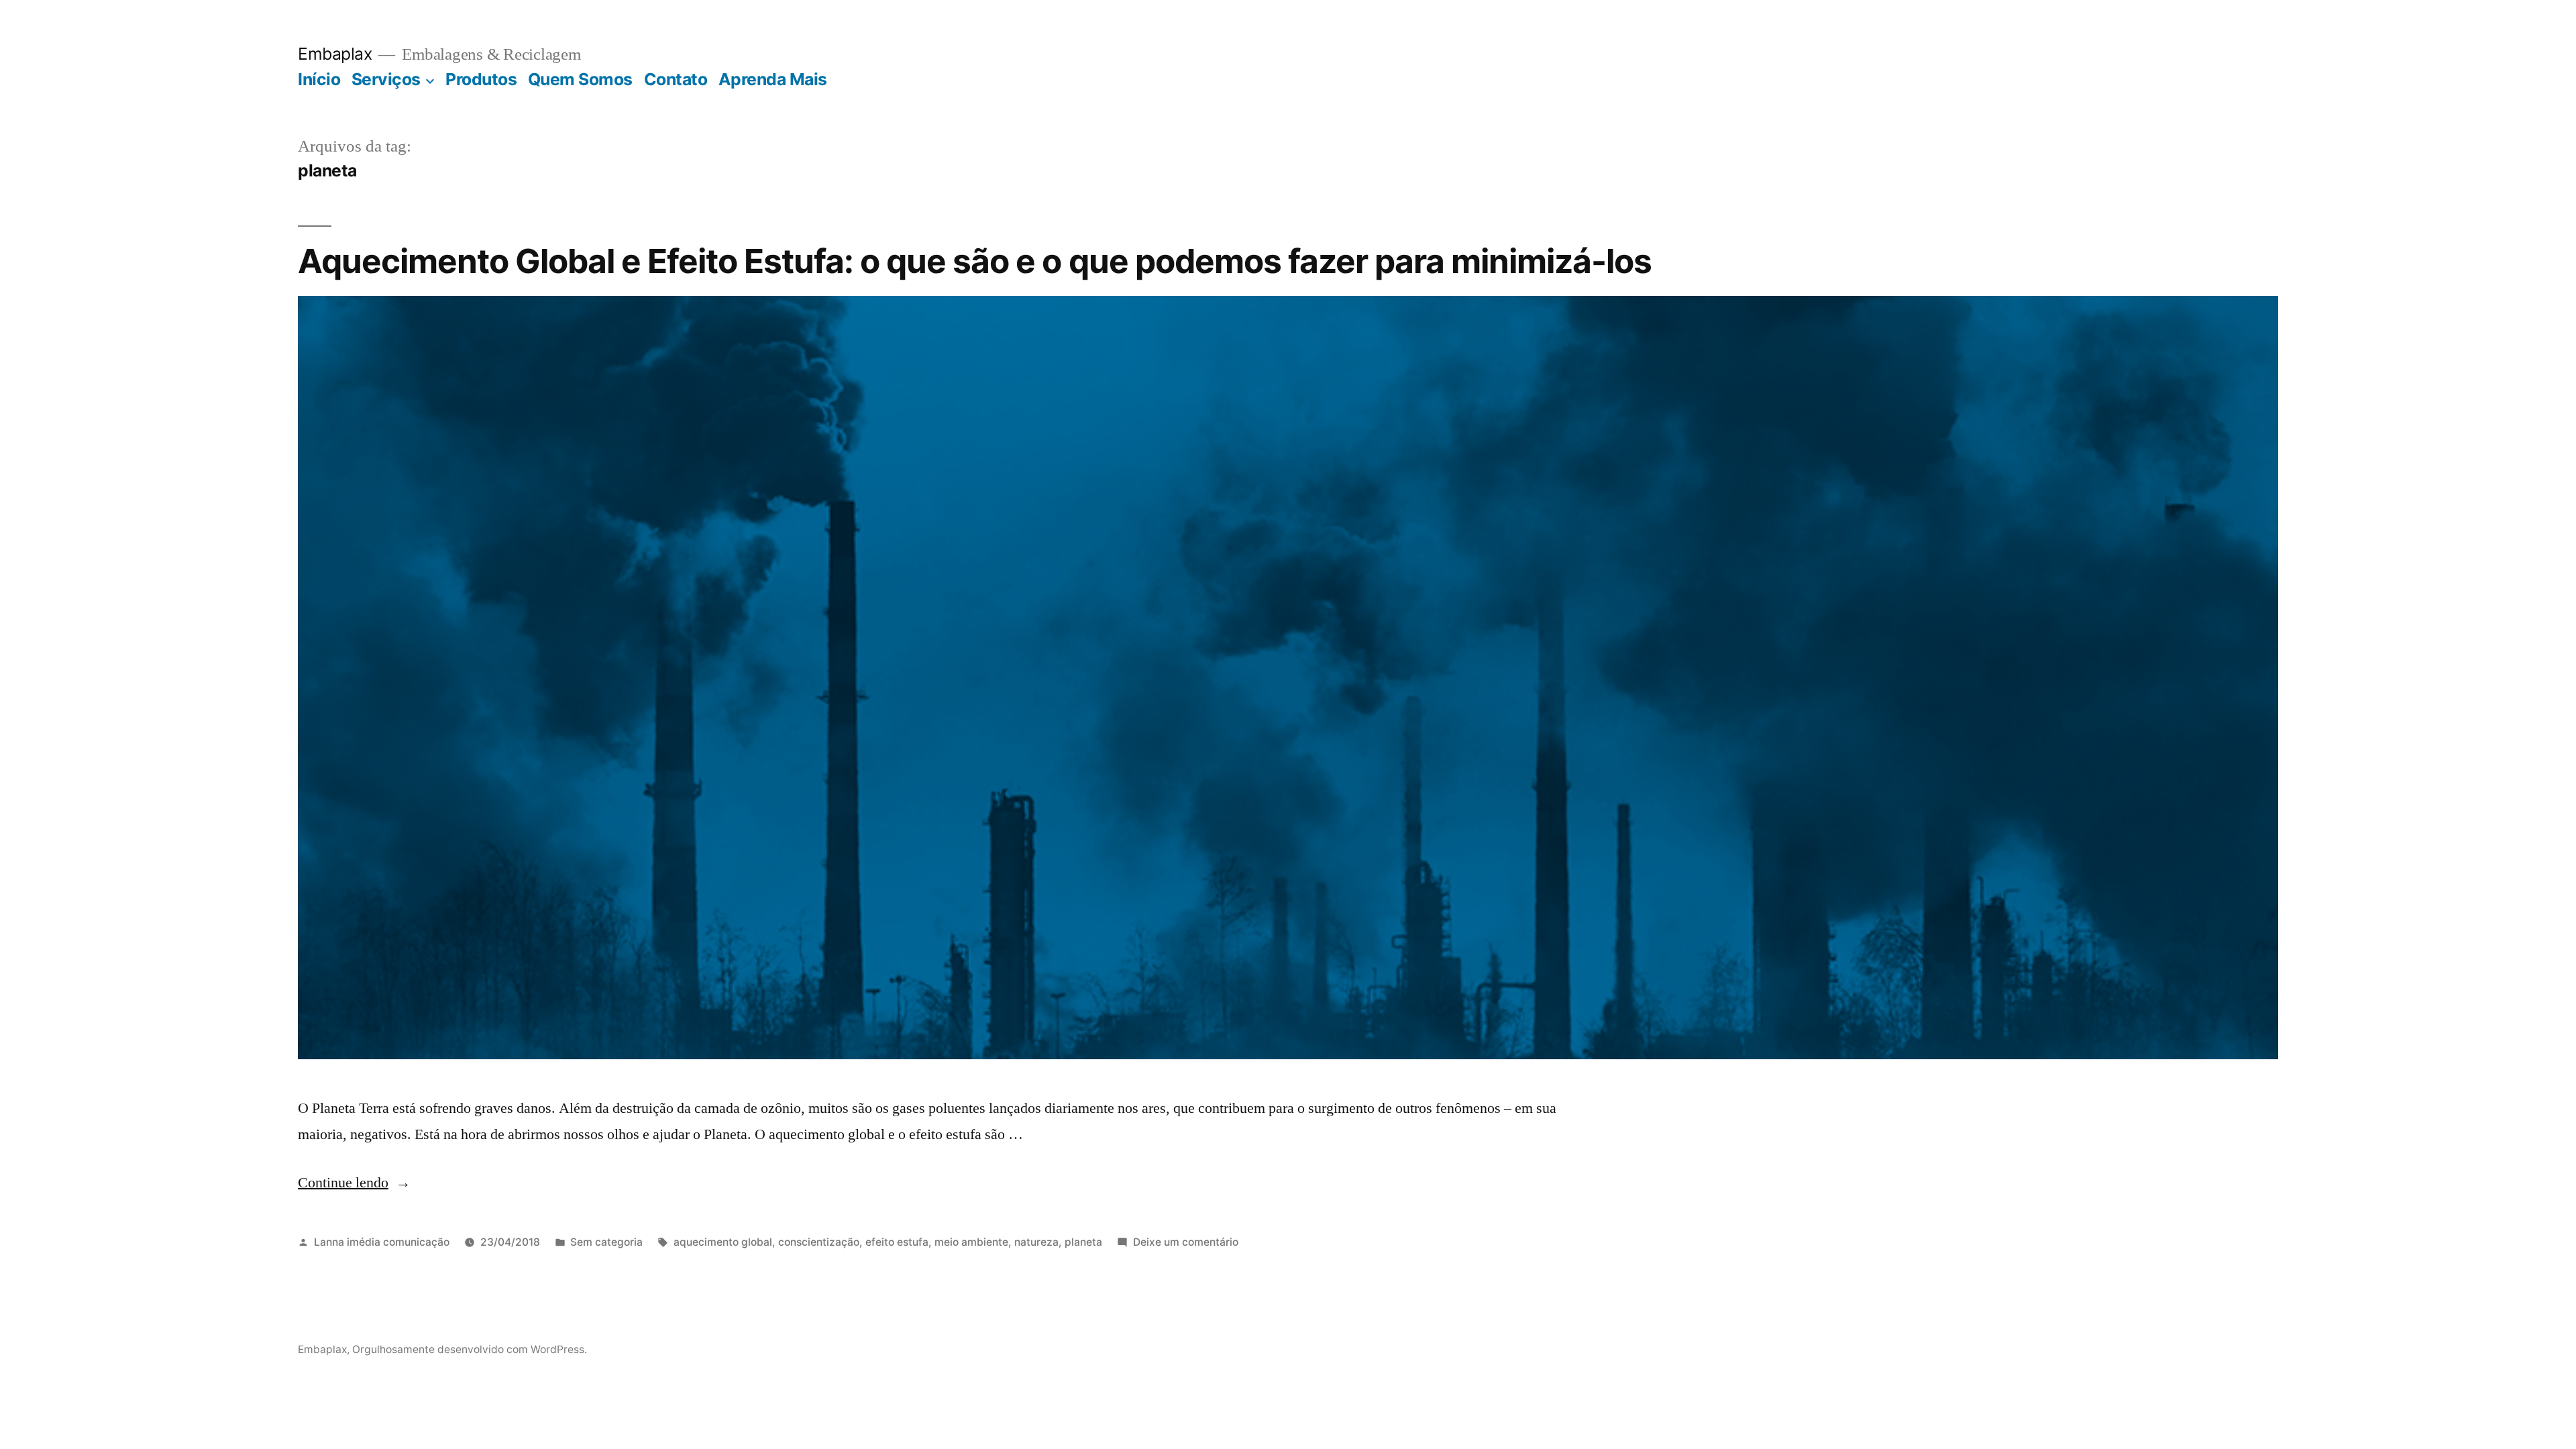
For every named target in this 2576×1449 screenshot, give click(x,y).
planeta (1083, 1242)
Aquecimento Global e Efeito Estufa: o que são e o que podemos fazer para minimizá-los (975, 261)
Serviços (386, 79)
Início (319, 79)
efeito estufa (897, 1242)
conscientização (819, 1242)
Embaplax (335, 54)
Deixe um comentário (1186, 1242)
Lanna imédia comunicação (382, 1242)
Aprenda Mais (773, 79)
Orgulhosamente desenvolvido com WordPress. (470, 1349)
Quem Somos (580, 79)
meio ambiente (971, 1242)
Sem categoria (606, 1242)
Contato (676, 79)
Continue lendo (354, 1183)
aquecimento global (723, 1242)
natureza (1036, 1242)
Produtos (481, 79)
